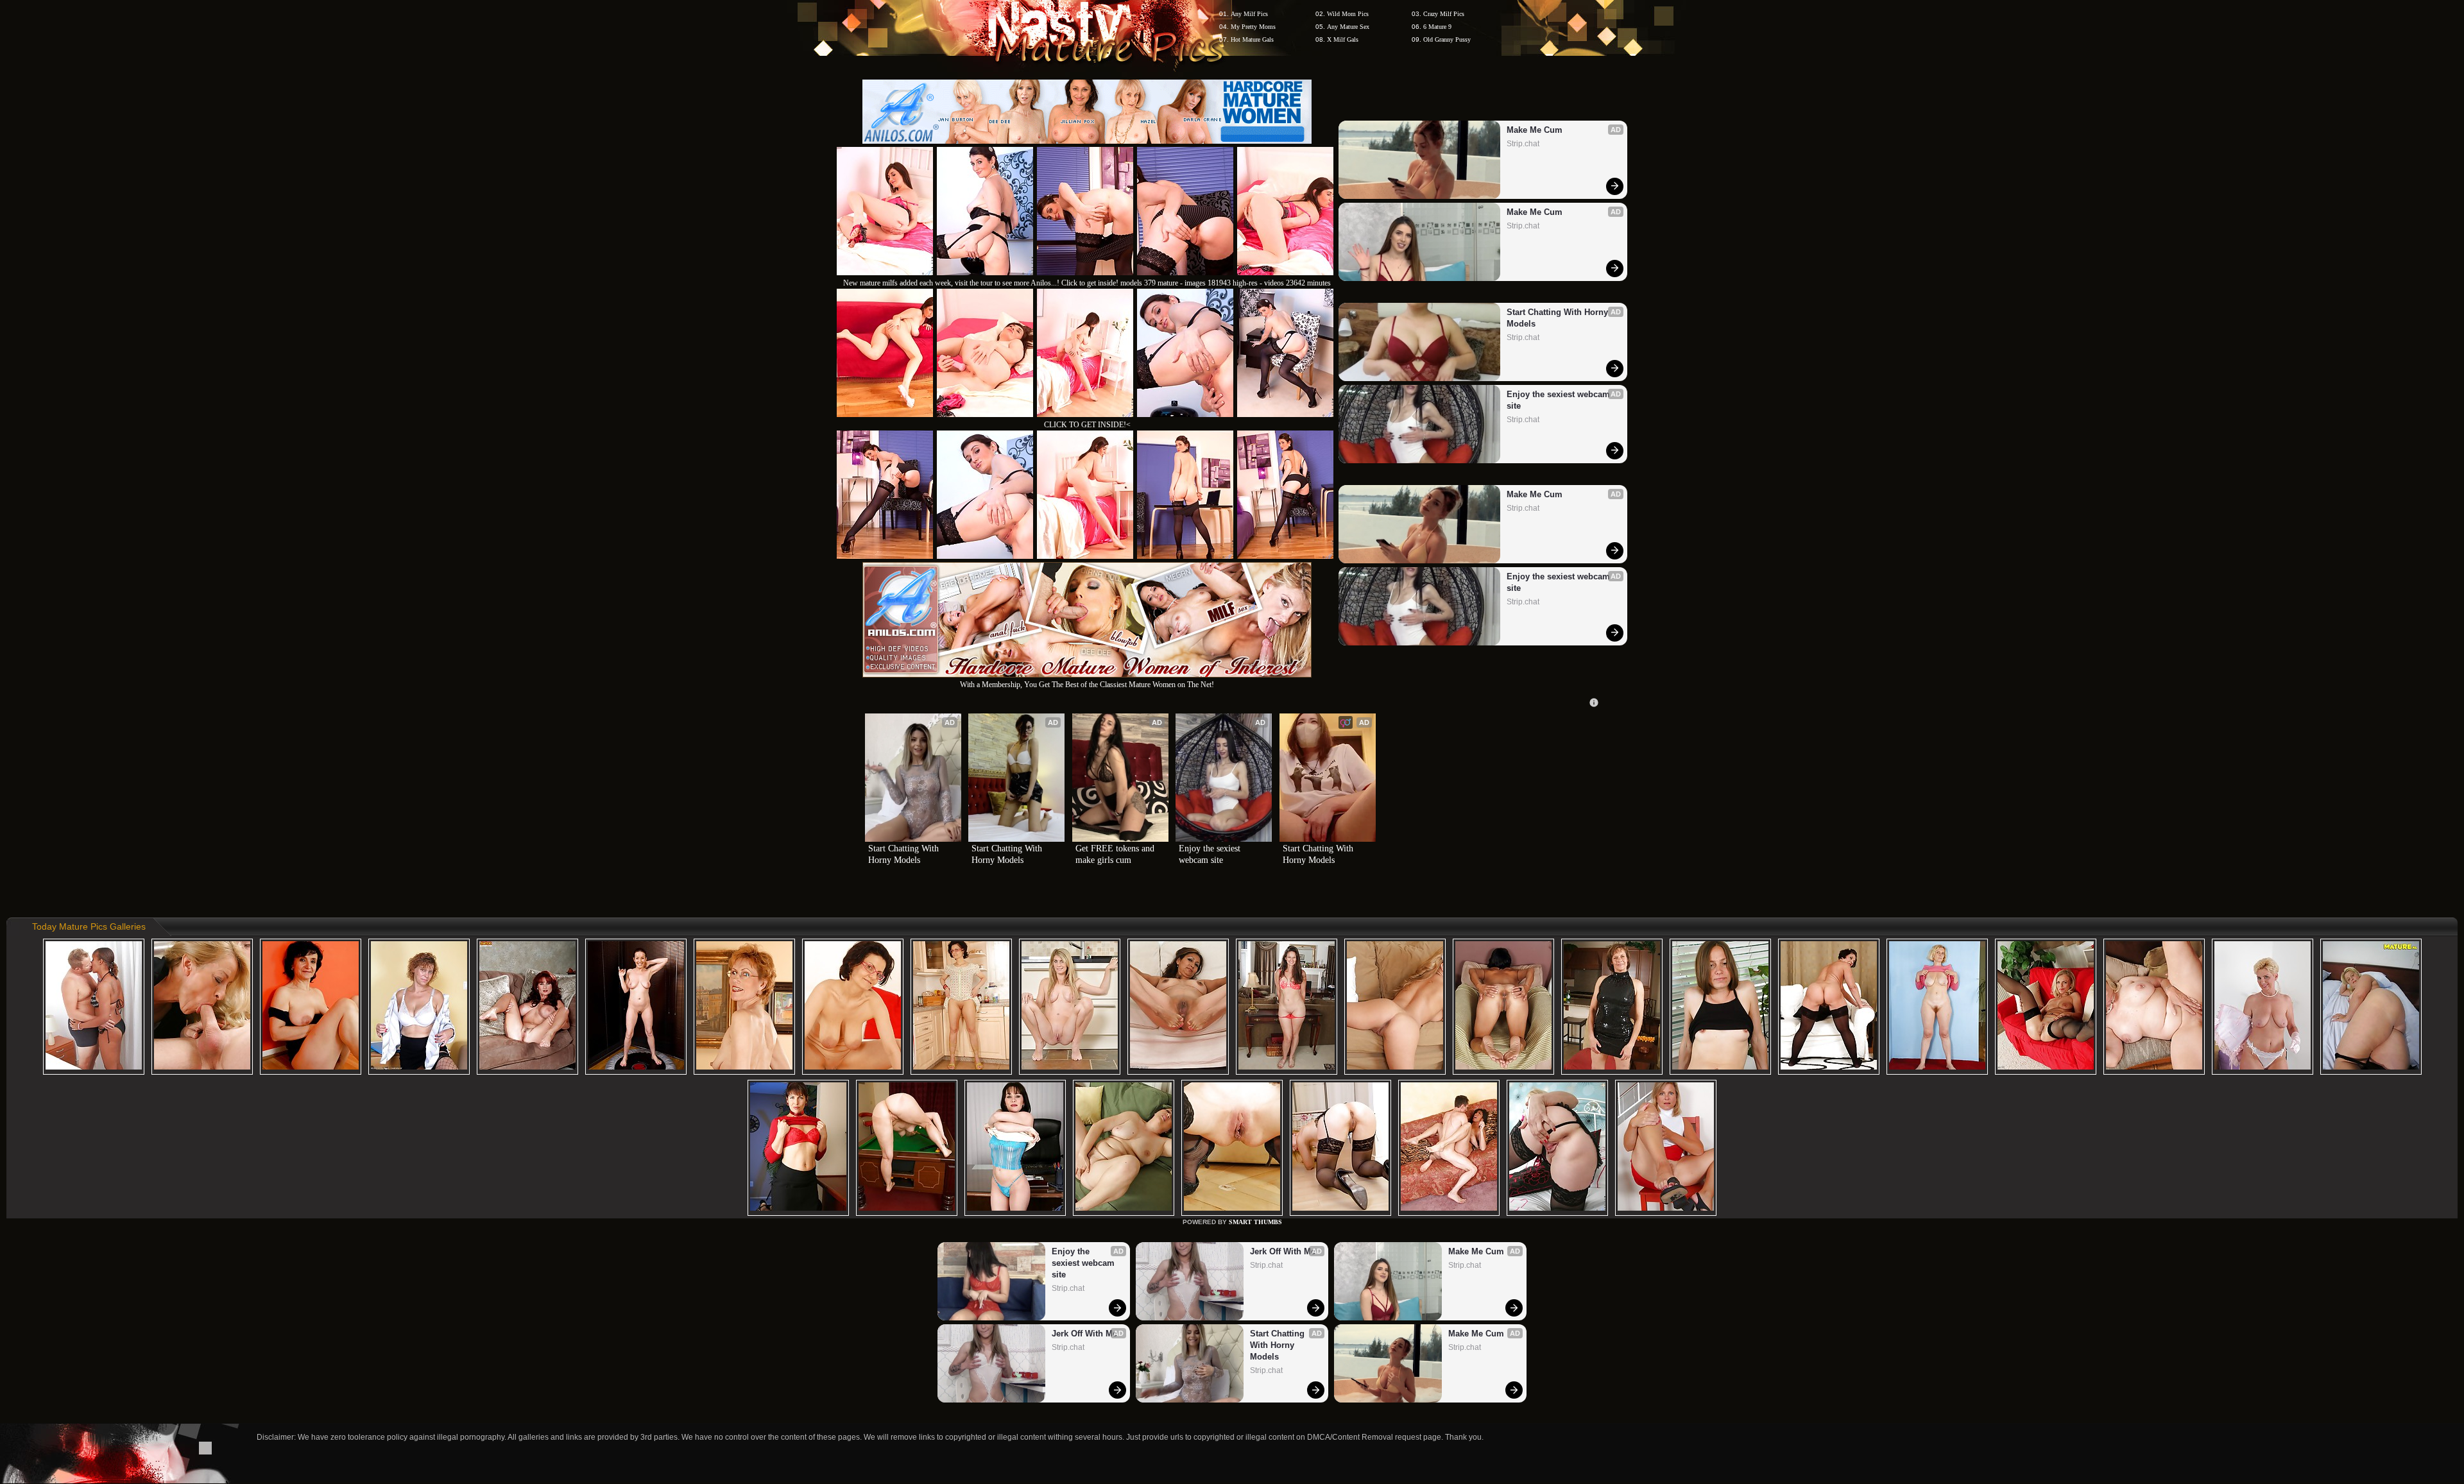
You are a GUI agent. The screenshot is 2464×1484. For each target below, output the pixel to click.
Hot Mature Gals (1252, 39)
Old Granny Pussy (1447, 39)
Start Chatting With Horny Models (1559, 318)
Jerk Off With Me (1084, 1334)
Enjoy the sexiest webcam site (1560, 400)
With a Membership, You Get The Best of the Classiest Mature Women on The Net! (1087, 685)
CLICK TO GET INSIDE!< (1087, 425)
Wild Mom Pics (1348, 14)
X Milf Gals (1343, 39)
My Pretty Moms (1253, 27)
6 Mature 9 (1437, 27)
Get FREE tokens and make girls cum (1116, 854)
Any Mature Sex (1348, 27)
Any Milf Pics (1249, 14)
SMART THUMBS (1255, 1222)
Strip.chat (1523, 144)
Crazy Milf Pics (1444, 14)
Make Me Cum (1535, 130)
